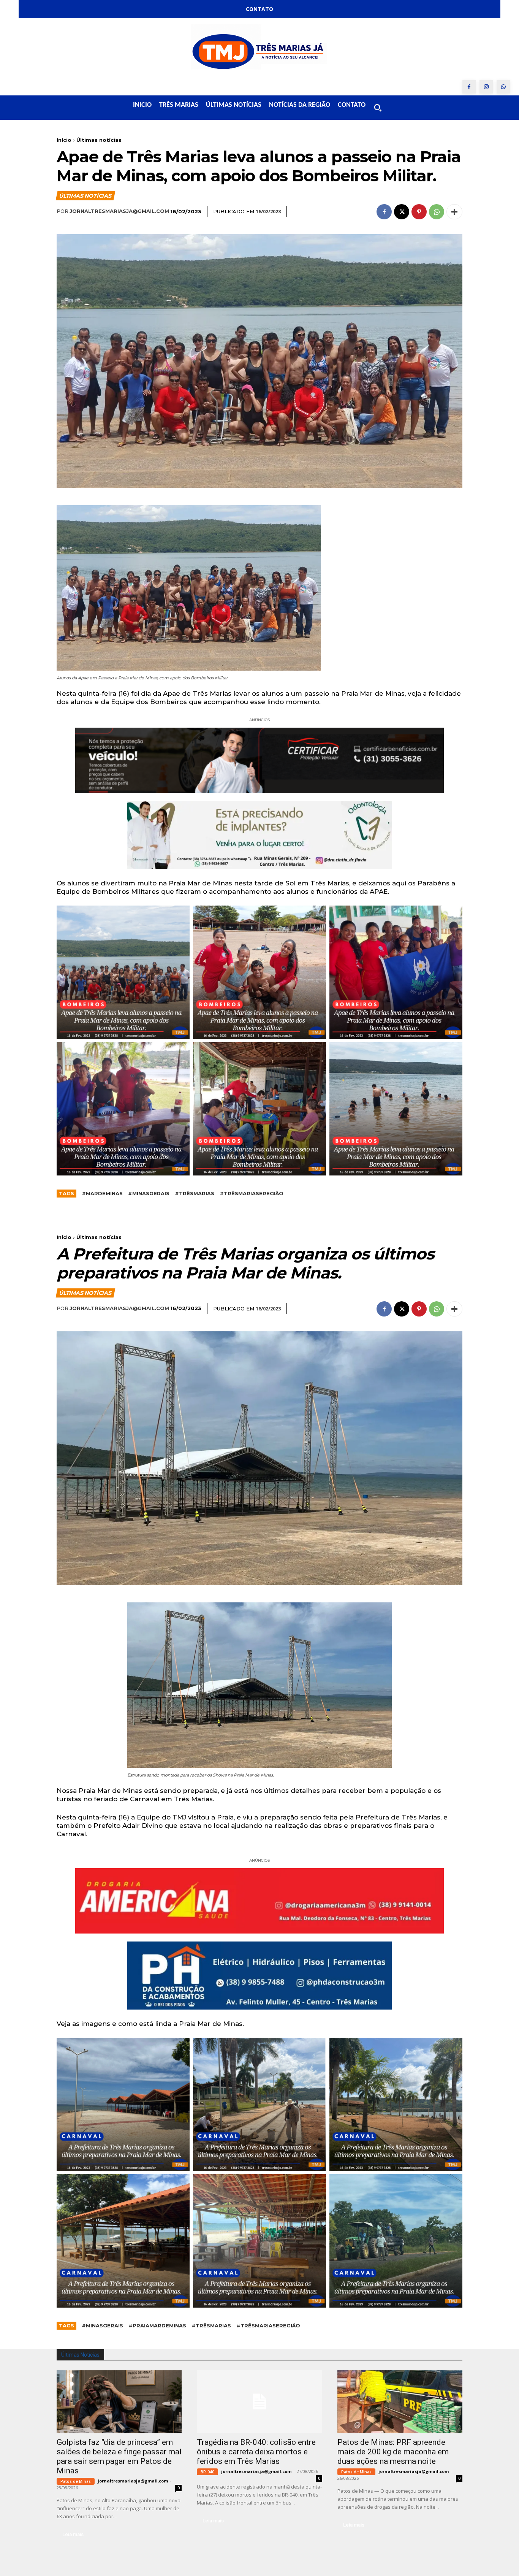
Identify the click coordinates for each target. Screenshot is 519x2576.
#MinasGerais (149, 1193)
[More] (454, 212)
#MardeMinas (102, 1193)
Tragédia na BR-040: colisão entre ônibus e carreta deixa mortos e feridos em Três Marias (256, 2452)
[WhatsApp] (503, 87)
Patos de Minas (76, 2481)
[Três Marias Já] (259, 49)
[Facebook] (469, 87)
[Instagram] (486, 87)
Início (64, 140)
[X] (402, 212)
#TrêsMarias (195, 1193)
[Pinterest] (419, 212)
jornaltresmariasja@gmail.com (119, 211)
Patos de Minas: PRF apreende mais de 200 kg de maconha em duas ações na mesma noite (393, 2452)
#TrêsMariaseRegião (252, 1193)
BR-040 (207, 2472)
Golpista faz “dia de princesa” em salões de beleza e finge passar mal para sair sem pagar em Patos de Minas (119, 2456)
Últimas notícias (99, 140)
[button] (378, 108)
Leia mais (73, 2534)
